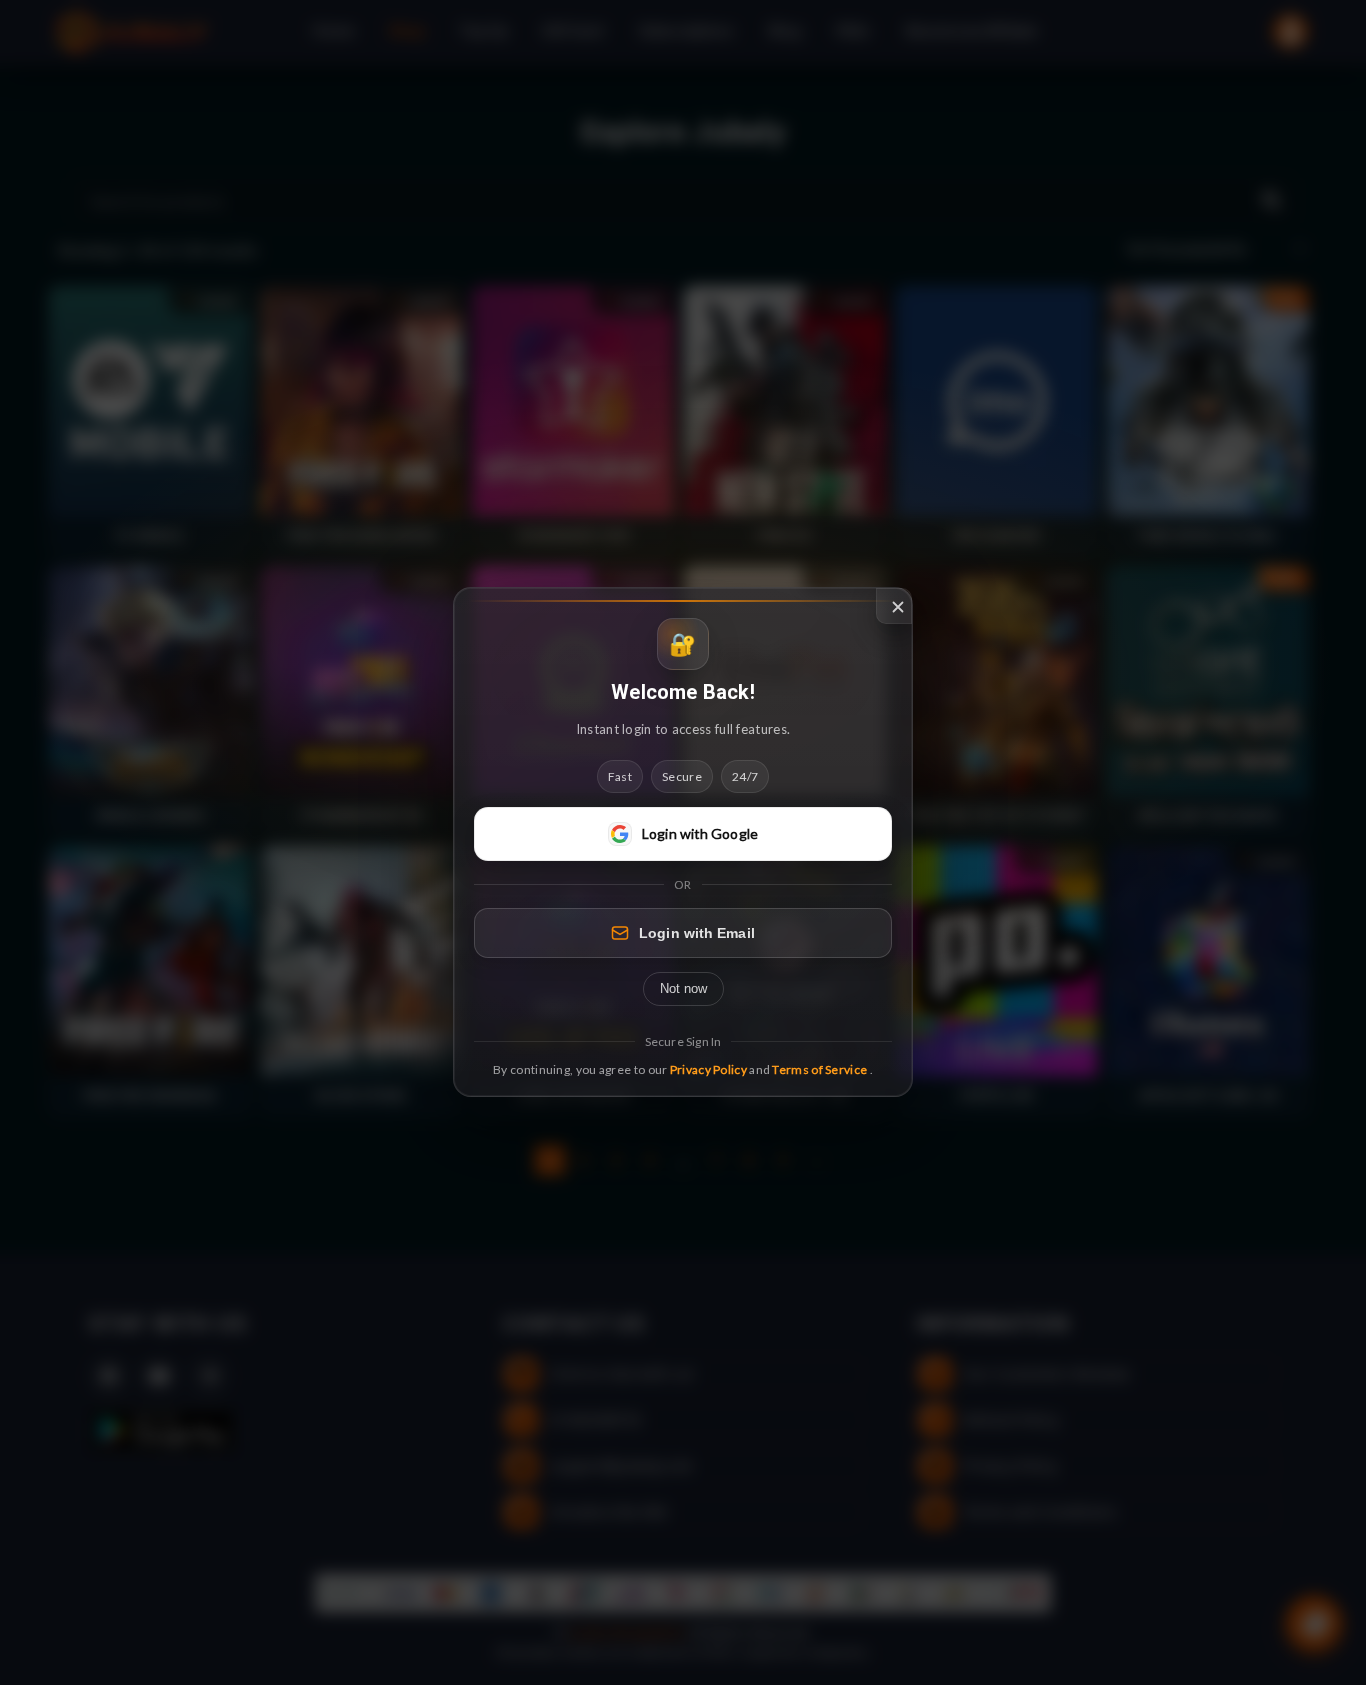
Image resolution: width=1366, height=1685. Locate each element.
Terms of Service (819, 1069)
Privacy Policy (708, 1069)
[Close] (894, 606)
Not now (683, 989)
